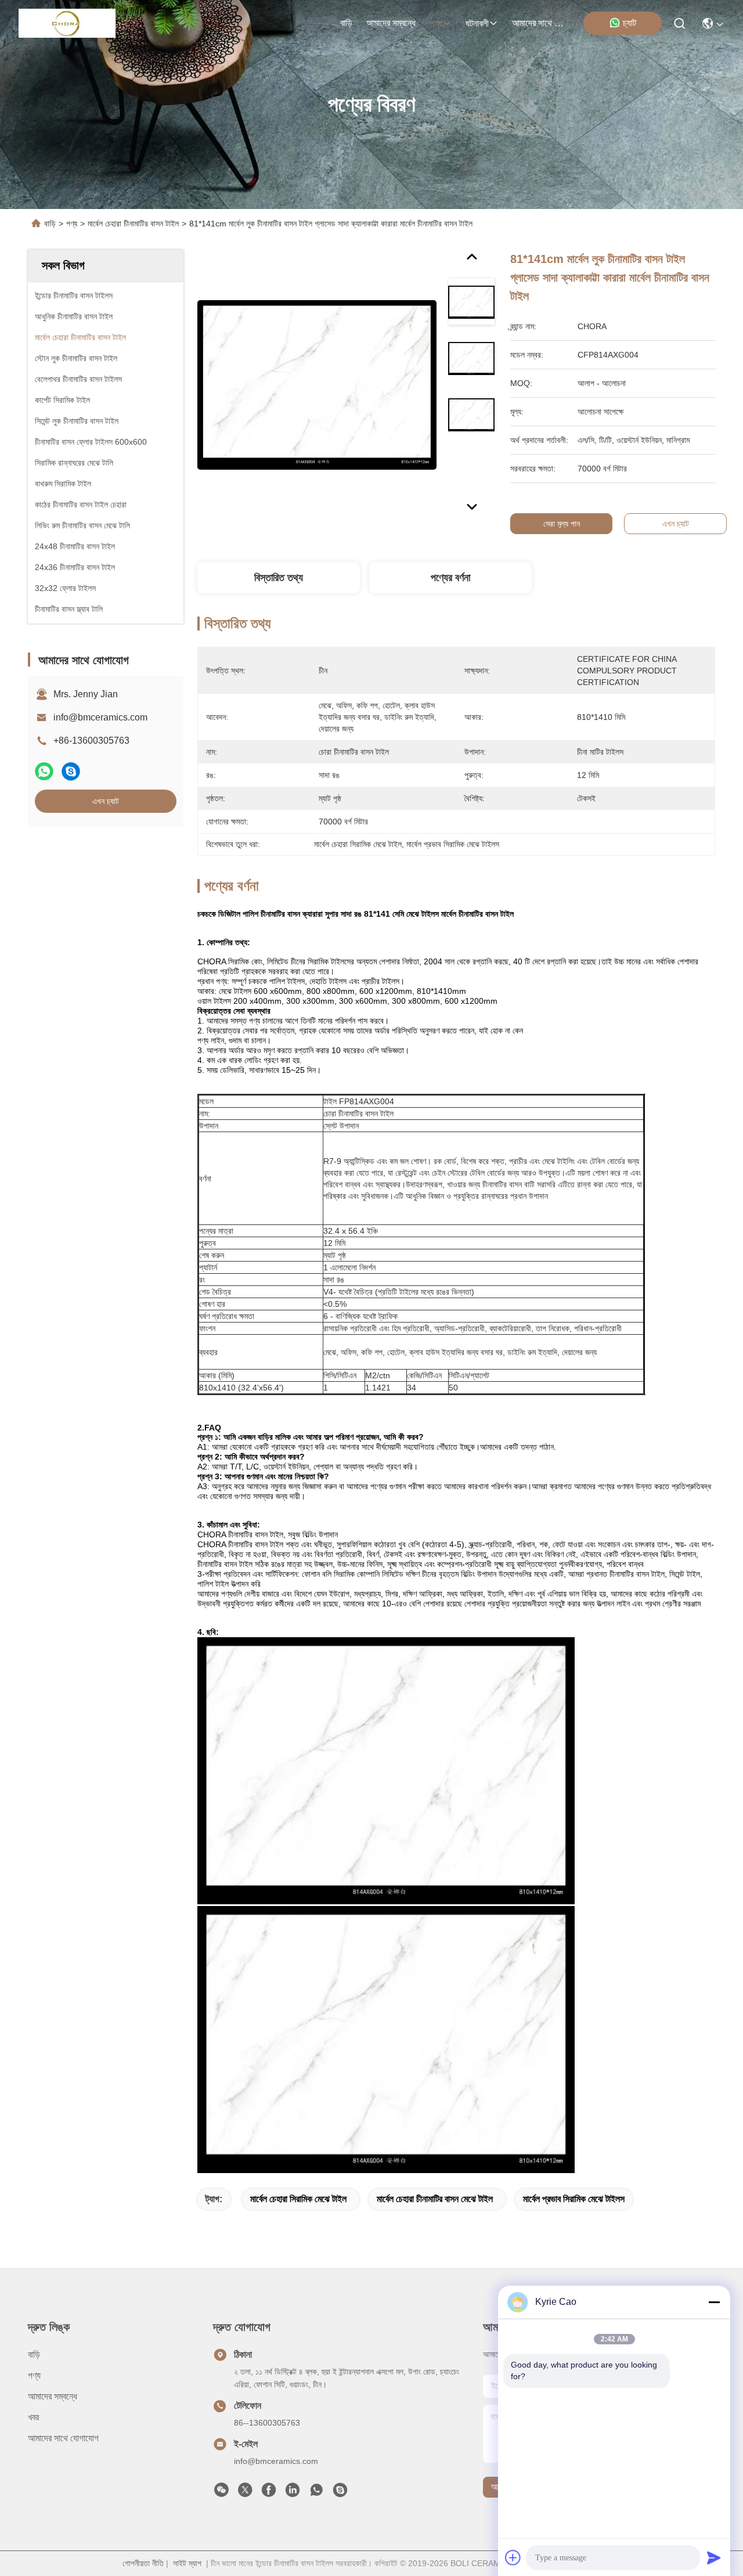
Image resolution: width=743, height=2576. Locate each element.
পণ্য (436, 24)
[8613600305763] (316, 2493)
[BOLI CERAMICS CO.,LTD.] (67, 23)
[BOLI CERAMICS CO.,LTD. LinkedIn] (293, 2493)
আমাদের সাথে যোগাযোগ (540, 23)
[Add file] (513, 2557)
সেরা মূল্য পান (562, 524)
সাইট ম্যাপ (187, 2563)
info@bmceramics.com (100, 717)
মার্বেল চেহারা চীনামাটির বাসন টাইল (133, 224)
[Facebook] (269, 2493)
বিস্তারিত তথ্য (279, 578)
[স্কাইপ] (71, 771)
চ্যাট (630, 23)
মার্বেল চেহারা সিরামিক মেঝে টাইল (298, 2199)
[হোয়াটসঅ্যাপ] (44, 771)
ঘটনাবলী (477, 24)
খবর (33, 2417)
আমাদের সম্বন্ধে (391, 23)
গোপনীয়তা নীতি (143, 2563)
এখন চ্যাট (106, 801)
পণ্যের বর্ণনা (450, 578)
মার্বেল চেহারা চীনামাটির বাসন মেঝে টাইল (435, 2199)
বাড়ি (346, 23)
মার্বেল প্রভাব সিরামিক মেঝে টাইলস (574, 2199)
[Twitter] (245, 2493)
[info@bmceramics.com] (340, 2493)
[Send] (714, 2557)
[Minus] (714, 2302)
